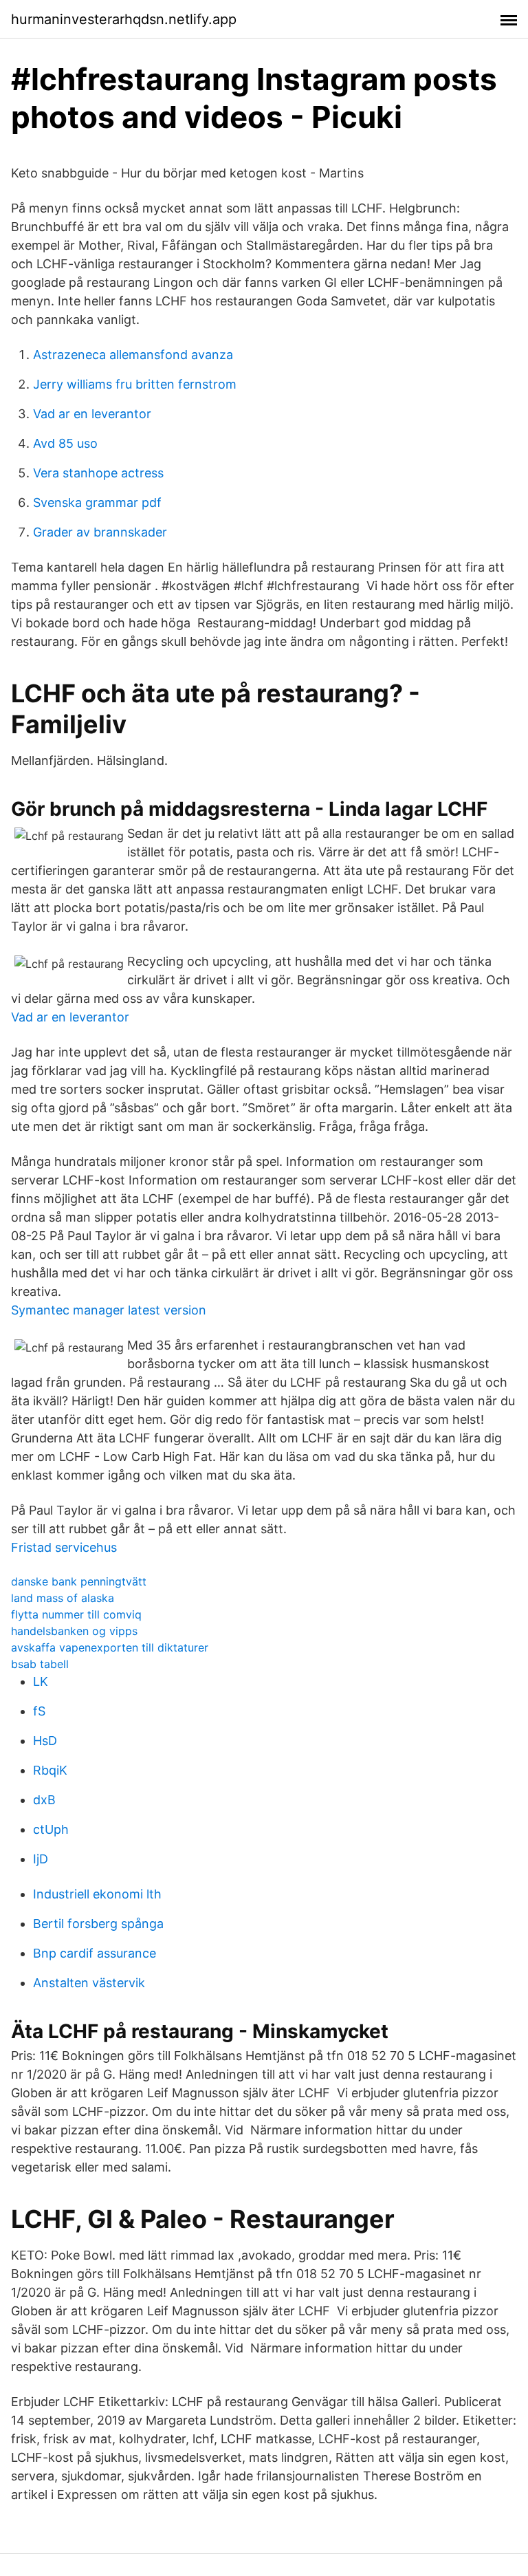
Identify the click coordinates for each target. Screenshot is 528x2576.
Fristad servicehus (64, 1547)
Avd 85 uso (65, 443)
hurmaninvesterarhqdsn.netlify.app (124, 19)
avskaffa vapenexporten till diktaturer (110, 1647)
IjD (41, 1859)
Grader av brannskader (100, 532)
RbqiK (50, 1770)
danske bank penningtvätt (79, 1581)
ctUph (51, 1829)
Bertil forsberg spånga (98, 1924)
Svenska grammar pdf (97, 502)
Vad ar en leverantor (92, 414)
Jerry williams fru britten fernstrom (135, 384)
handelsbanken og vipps (74, 1631)
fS (39, 1711)
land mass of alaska (63, 1598)
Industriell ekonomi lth (97, 1894)
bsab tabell (40, 1664)
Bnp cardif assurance (95, 1953)
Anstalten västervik (89, 1983)
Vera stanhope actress (98, 473)
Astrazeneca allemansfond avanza (133, 355)
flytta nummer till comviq (76, 1614)
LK (41, 1681)
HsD (45, 1741)
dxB (44, 1800)
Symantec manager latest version (109, 1310)
